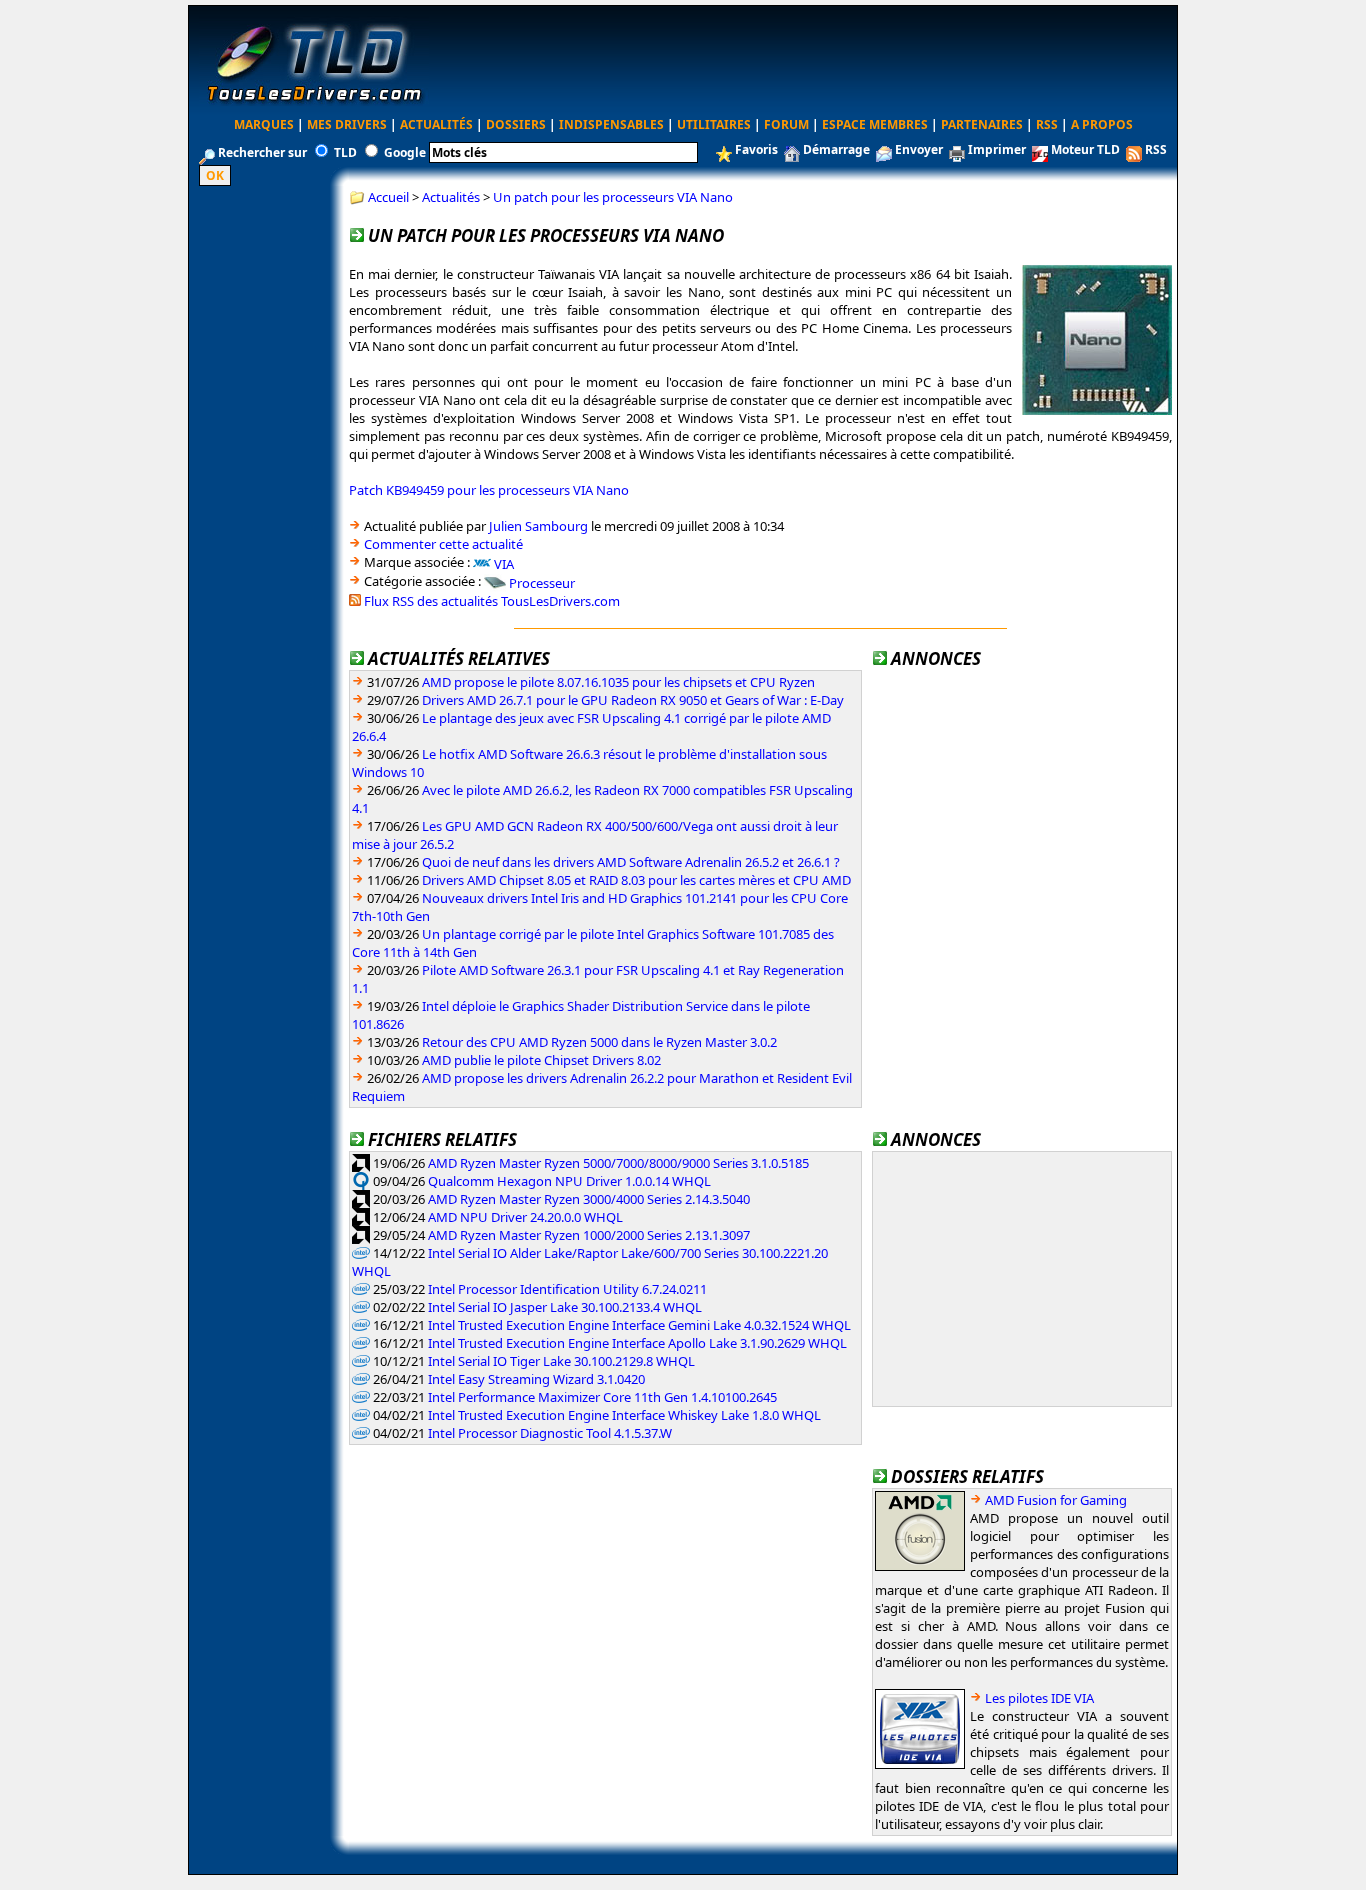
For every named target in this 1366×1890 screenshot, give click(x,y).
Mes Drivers (347, 124)
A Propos (1102, 124)
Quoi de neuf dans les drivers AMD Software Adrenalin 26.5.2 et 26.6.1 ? (631, 862)
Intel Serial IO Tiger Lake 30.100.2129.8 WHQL (561, 1361)
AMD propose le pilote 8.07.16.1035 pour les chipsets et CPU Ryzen (618, 682)
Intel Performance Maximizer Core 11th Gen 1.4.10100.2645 (602, 1397)
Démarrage (836, 149)
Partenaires (982, 124)
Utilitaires (714, 124)
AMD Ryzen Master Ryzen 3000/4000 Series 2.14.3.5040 (589, 1199)
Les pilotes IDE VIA (1039, 1698)
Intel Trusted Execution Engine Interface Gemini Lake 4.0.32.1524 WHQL (639, 1325)
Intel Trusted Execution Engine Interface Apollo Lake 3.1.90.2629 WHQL (637, 1343)
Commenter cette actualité (443, 544)
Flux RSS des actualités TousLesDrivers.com (492, 601)
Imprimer (997, 149)
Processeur (542, 583)
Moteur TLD (1085, 149)
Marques (264, 124)
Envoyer (919, 149)
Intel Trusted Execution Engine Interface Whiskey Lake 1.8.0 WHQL (624, 1415)
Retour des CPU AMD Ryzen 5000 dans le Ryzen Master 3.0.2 (599, 1042)
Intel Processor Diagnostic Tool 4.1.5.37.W (550, 1433)
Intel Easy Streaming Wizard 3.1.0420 (536, 1379)
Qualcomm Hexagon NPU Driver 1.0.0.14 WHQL (569, 1181)
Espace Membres (875, 124)
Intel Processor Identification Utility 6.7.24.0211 (567, 1289)
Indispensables (611, 124)
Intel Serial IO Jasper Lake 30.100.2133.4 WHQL (565, 1307)
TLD (345, 152)
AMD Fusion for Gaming (1056, 1500)
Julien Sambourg (538, 526)
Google (405, 152)
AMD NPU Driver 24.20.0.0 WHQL (525, 1217)
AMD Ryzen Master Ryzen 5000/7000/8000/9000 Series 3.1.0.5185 (618, 1163)
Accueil (388, 197)
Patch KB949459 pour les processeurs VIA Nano (489, 490)
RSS (1047, 124)
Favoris (756, 149)
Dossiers (516, 124)
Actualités (436, 124)
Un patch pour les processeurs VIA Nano (613, 197)
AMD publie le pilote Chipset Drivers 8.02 (541, 1060)
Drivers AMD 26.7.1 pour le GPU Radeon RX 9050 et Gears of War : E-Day (633, 700)
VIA (504, 563)
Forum (786, 124)
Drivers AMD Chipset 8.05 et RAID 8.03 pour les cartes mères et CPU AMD (636, 880)
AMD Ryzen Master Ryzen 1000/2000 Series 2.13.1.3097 (589, 1235)
